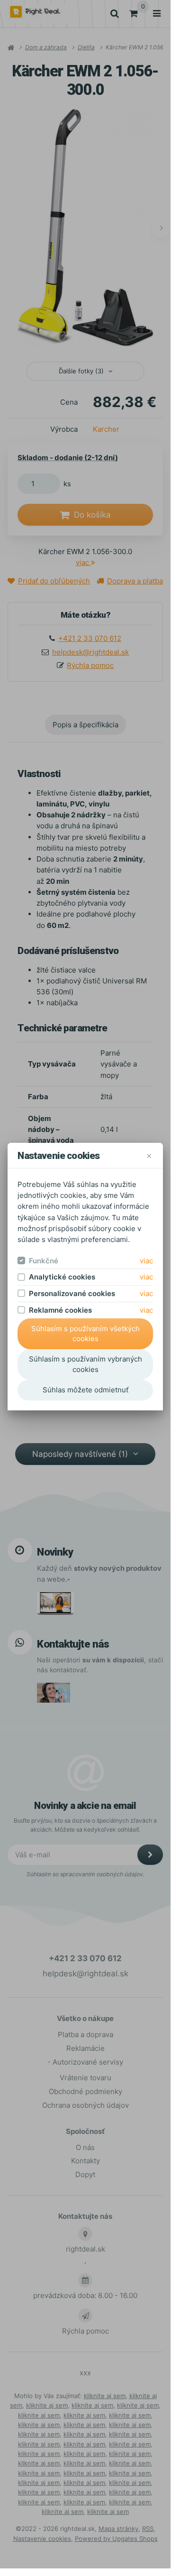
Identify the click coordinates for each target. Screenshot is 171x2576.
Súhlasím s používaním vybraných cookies (85, 1364)
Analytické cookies (62, 1277)
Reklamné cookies (60, 1310)
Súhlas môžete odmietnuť (85, 1390)
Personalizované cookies (72, 1293)
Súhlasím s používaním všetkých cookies (85, 1334)
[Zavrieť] (149, 1155)
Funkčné (44, 1261)
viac (146, 1261)
